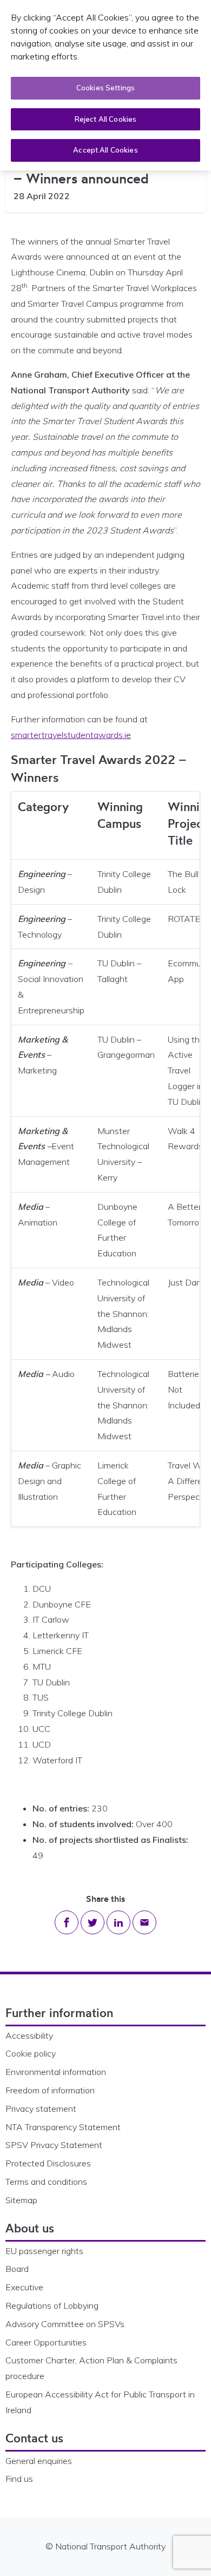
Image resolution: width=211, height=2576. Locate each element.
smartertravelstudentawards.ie (71, 735)
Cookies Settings (105, 88)
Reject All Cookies (105, 119)
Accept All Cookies (105, 150)
